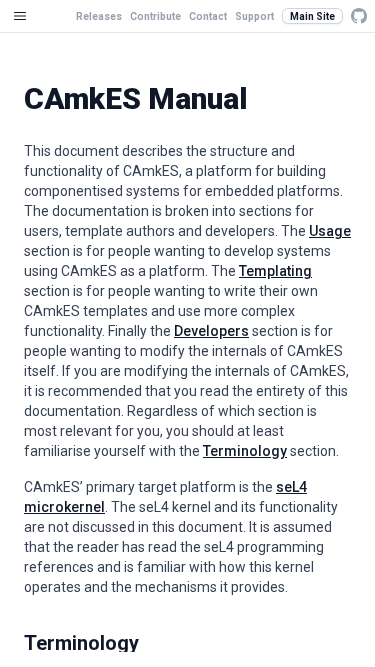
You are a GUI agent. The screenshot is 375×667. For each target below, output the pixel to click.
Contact (208, 16)
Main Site (312, 16)
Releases (99, 16)
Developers (211, 331)
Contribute (155, 16)
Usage (330, 231)
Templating (275, 271)
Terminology (245, 451)
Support (254, 16)
